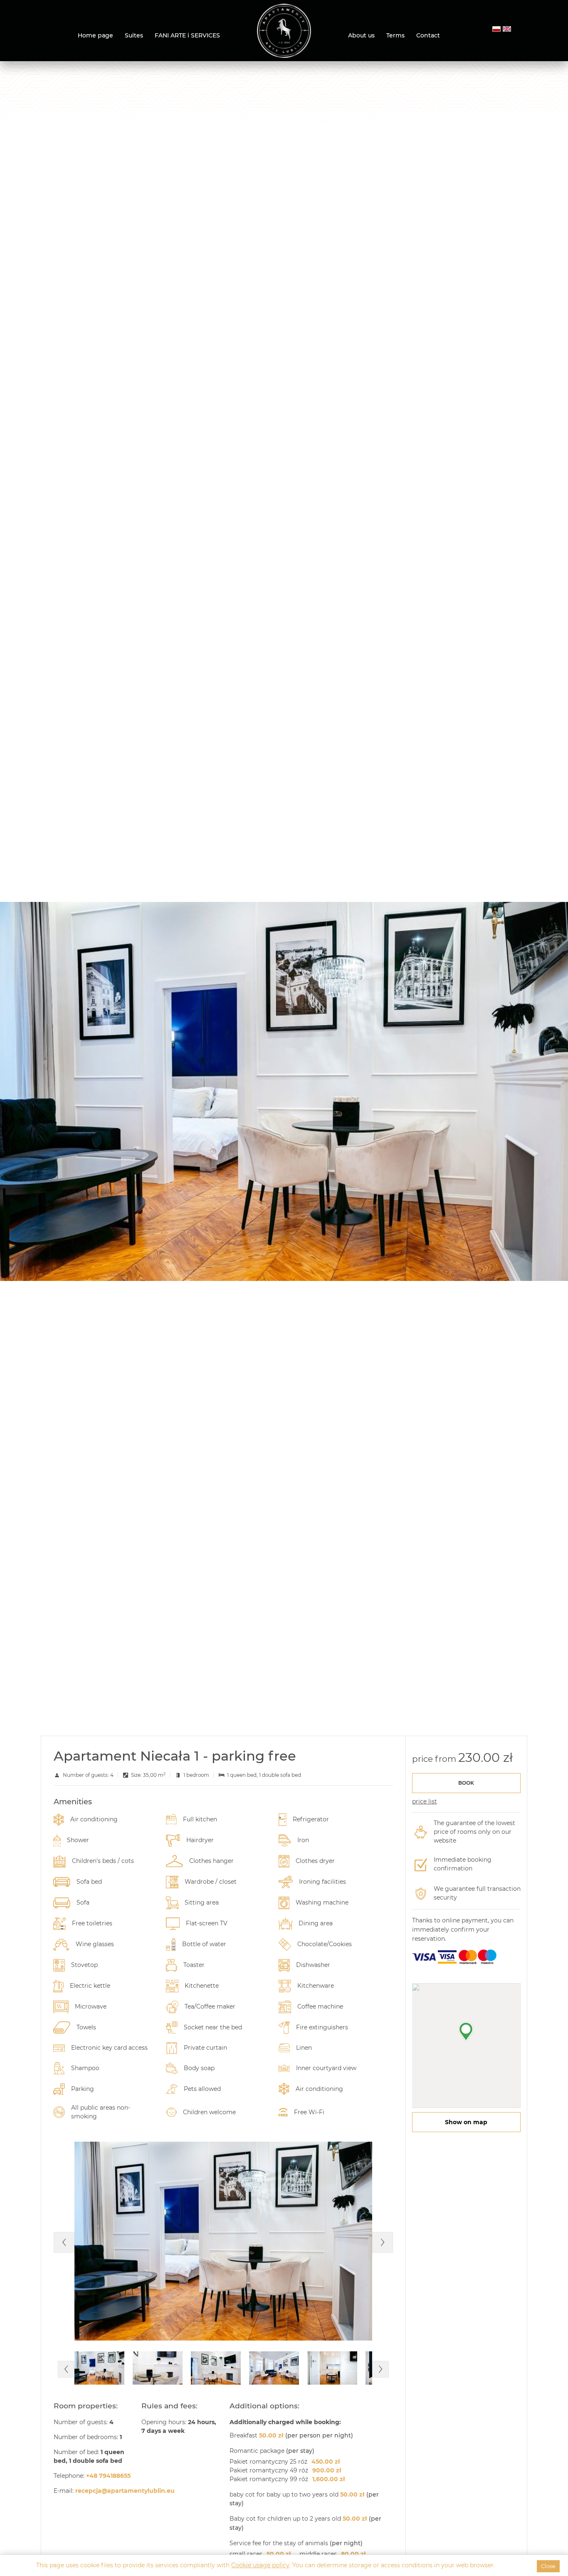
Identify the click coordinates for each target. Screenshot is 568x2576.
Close (548, 2566)
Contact (428, 35)
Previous (64, 2242)
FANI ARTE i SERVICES (187, 35)
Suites (134, 35)
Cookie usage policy (260, 2565)
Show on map (466, 2122)
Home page (95, 35)
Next (383, 2242)
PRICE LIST (425, 1801)
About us (361, 35)
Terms (395, 35)
